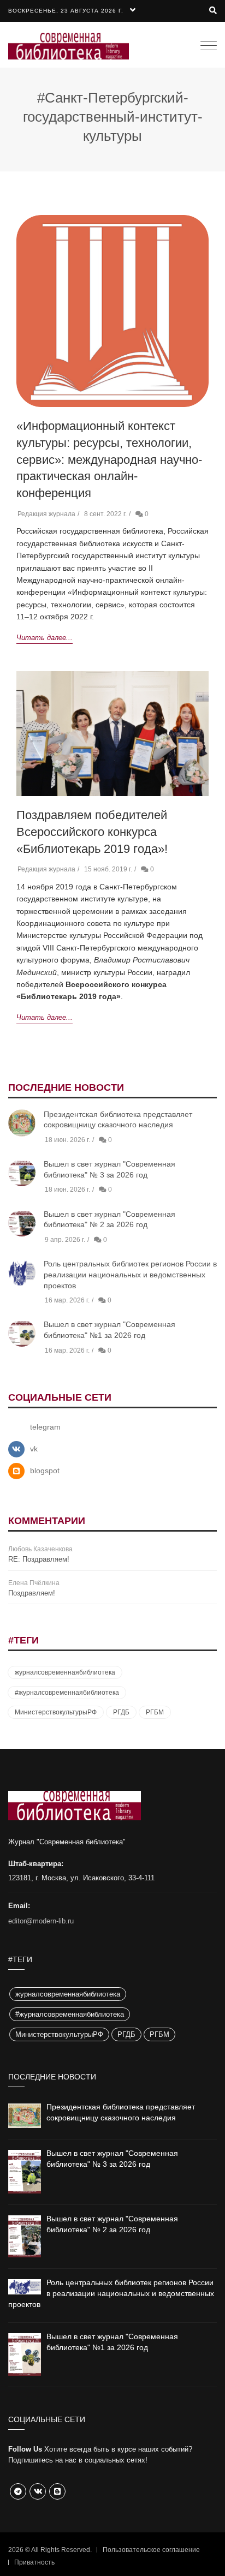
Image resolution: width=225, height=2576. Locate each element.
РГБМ (155, 1712)
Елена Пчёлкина (34, 1583)
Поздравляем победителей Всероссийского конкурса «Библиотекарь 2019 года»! (92, 832)
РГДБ (121, 1712)
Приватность (34, 2562)
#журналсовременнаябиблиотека (67, 1693)
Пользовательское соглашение (151, 2550)
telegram (45, 1427)
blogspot (45, 1471)
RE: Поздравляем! (39, 1559)
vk (34, 1449)
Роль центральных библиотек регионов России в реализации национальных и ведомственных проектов (130, 1274)
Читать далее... (45, 638)
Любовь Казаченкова (40, 1549)
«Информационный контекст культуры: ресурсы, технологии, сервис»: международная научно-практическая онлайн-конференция (109, 459)
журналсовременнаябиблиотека (65, 1672)
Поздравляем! (32, 1593)
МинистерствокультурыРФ (56, 1712)
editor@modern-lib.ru (41, 1921)
